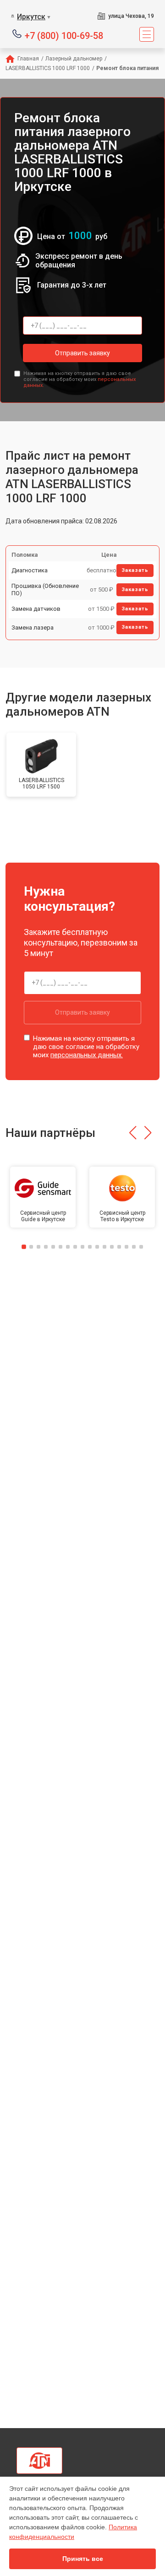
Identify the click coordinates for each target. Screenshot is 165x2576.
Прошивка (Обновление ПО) (45, 590)
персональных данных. (87, 1055)
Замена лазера (33, 628)
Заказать (135, 570)
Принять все (83, 2559)
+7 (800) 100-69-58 (64, 35)
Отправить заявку (82, 353)
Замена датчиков (36, 609)
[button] (133, 1133)
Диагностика (30, 570)
